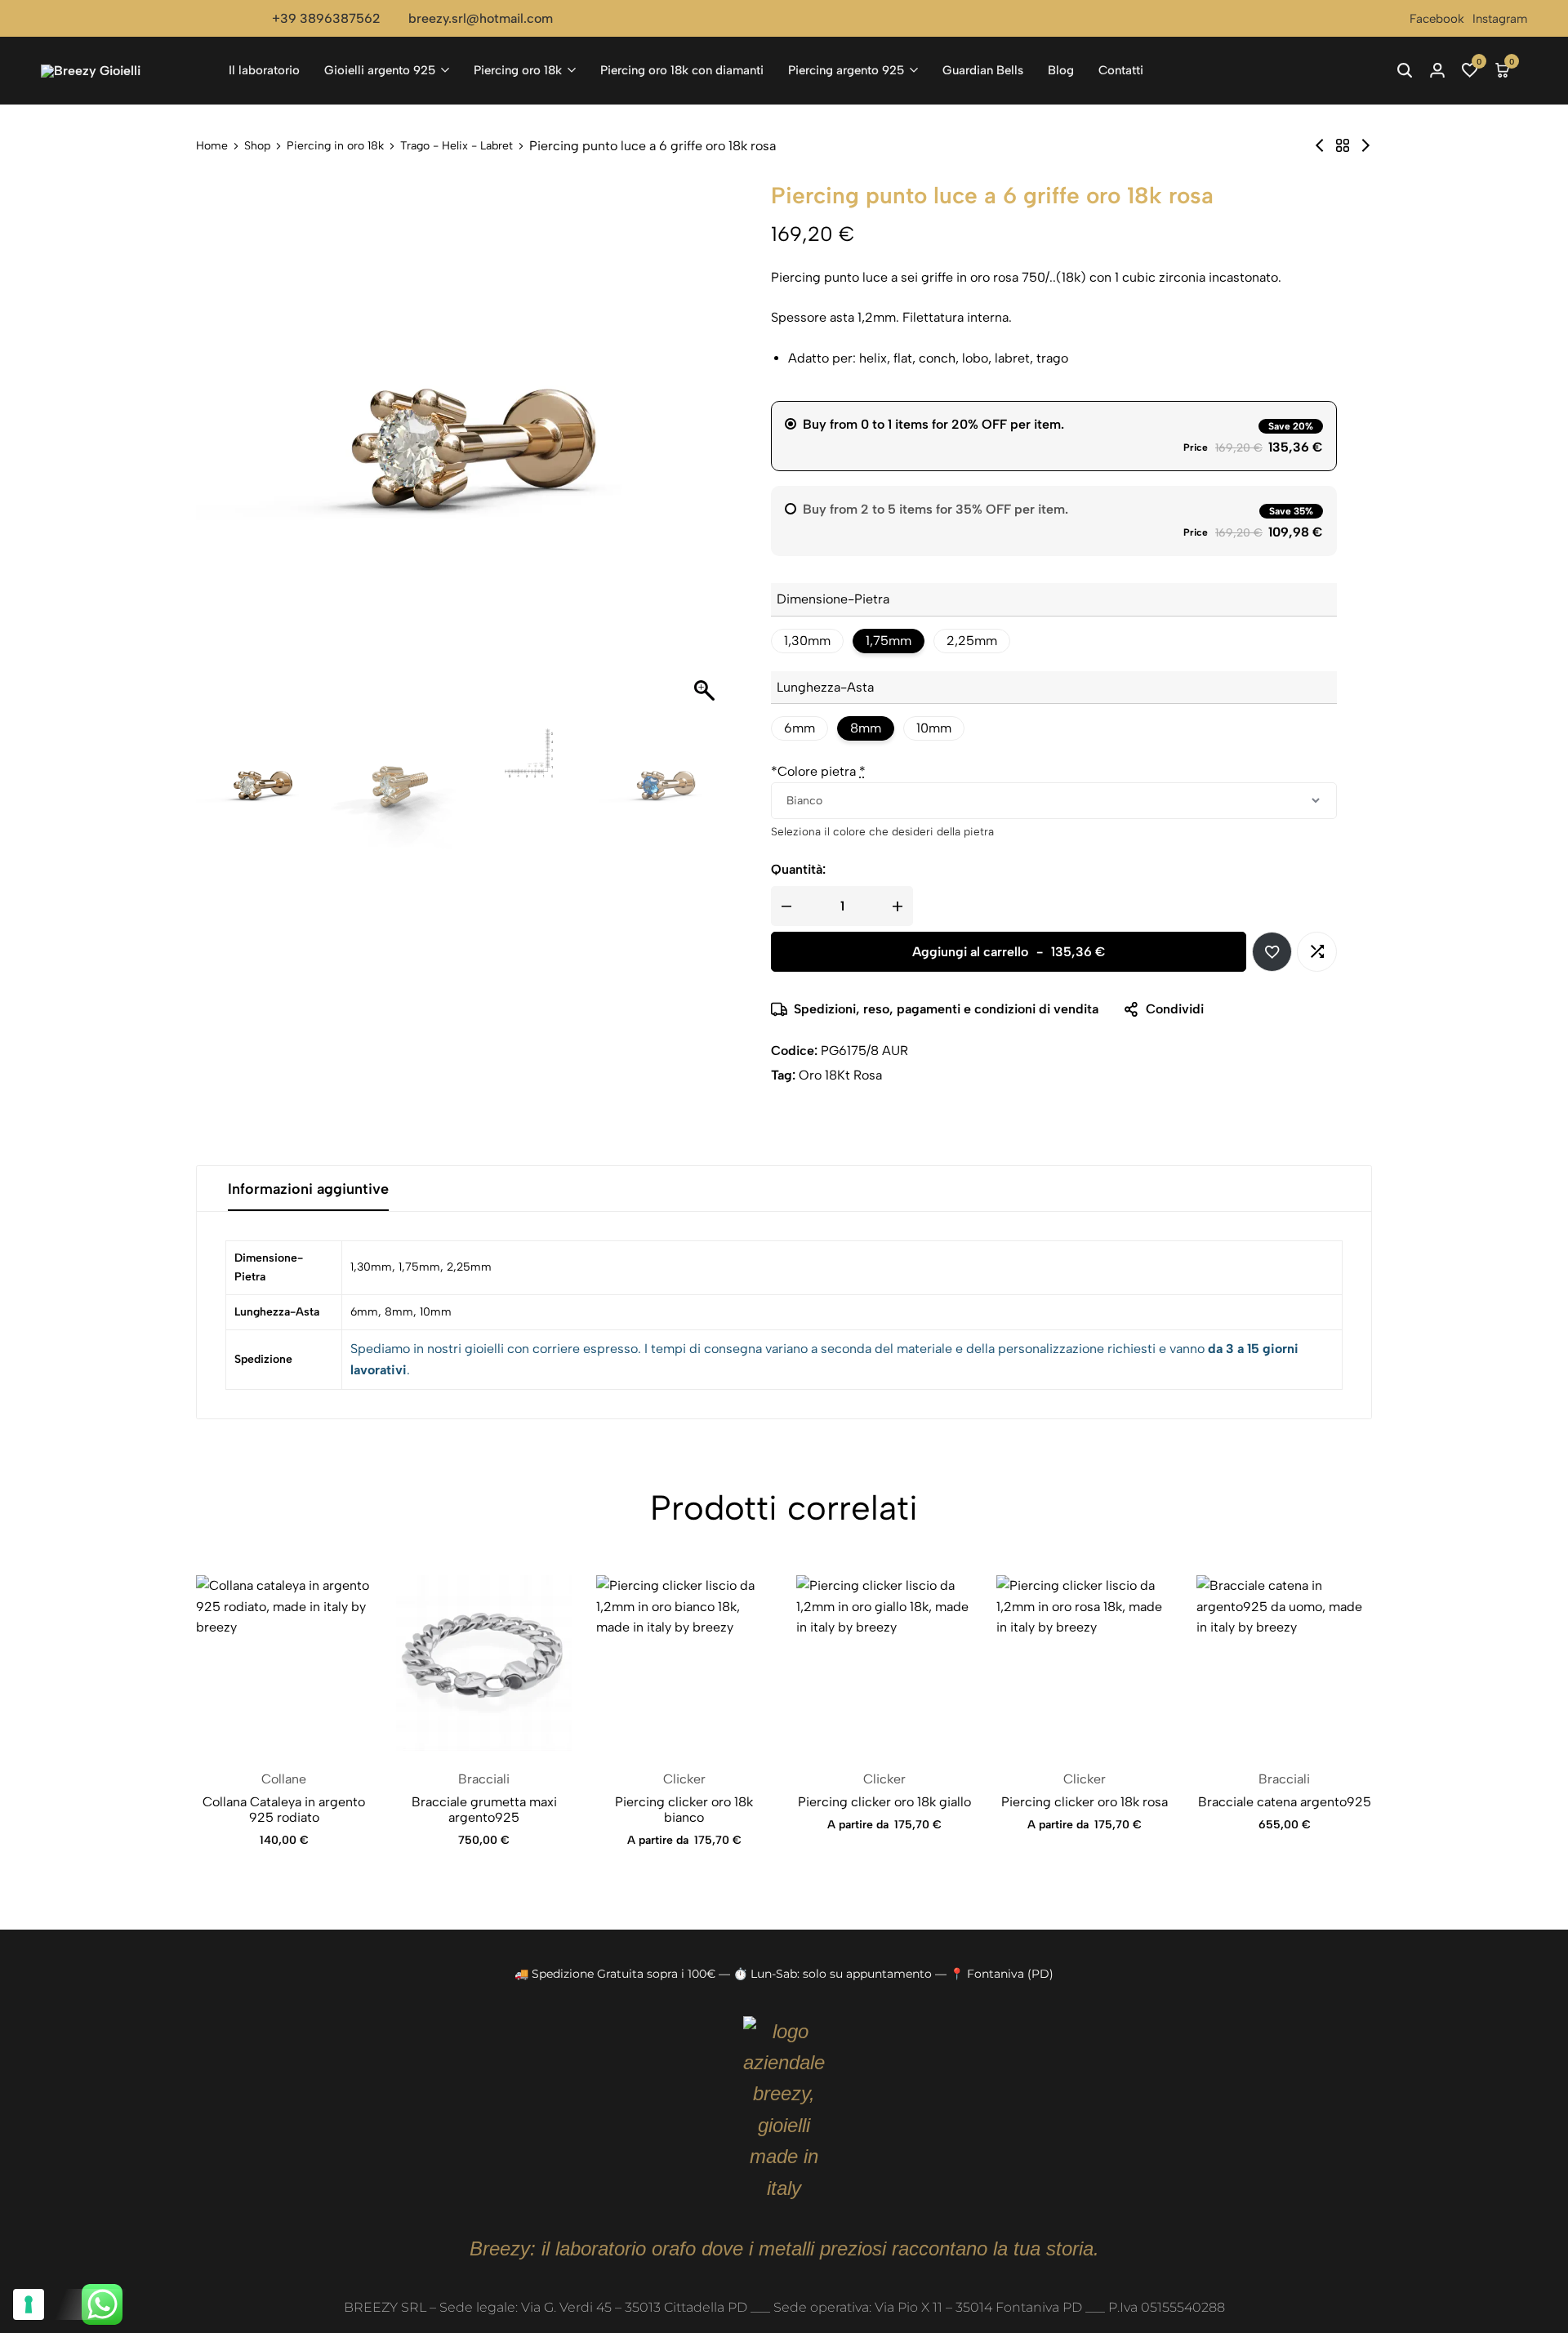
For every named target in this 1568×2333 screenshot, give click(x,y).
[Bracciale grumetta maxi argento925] (484, 1663)
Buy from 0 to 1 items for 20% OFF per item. (933, 424)
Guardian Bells (983, 70)
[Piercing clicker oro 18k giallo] (884, 1663)
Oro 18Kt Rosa (840, 1075)
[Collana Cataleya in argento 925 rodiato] (284, 1663)
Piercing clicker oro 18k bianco (684, 1810)
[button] (1470, 70)
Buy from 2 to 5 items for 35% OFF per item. (935, 509)
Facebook (1437, 19)
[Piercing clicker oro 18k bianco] (684, 1663)
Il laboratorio (264, 70)
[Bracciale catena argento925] (1284, 1663)
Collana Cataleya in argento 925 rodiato (284, 1810)
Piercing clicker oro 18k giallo (884, 1802)
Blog (1061, 70)
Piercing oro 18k (518, 70)
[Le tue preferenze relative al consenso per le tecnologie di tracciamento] (29, 2304)
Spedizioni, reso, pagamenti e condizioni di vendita (946, 1009)
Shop (257, 146)
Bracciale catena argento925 (1285, 1802)
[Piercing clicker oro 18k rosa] (1084, 1663)
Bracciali (484, 1779)
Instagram (1500, 19)
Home (212, 146)
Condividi (1175, 1009)
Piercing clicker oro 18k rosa (1085, 1802)
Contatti (1121, 70)
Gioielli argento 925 (380, 70)
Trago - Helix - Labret (457, 146)
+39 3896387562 (326, 18)
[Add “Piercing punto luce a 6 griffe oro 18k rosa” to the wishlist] (1272, 952)
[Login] (1437, 70)
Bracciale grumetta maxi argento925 (484, 1810)
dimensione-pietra (833, 599)
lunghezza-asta (825, 687)
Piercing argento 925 (846, 70)
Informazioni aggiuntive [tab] (308, 1189)
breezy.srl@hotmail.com (481, 18)
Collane (284, 1779)
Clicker (684, 1779)
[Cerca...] (1405, 70)
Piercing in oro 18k (335, 146)
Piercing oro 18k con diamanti (682, 70)
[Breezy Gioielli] (122, 71)
